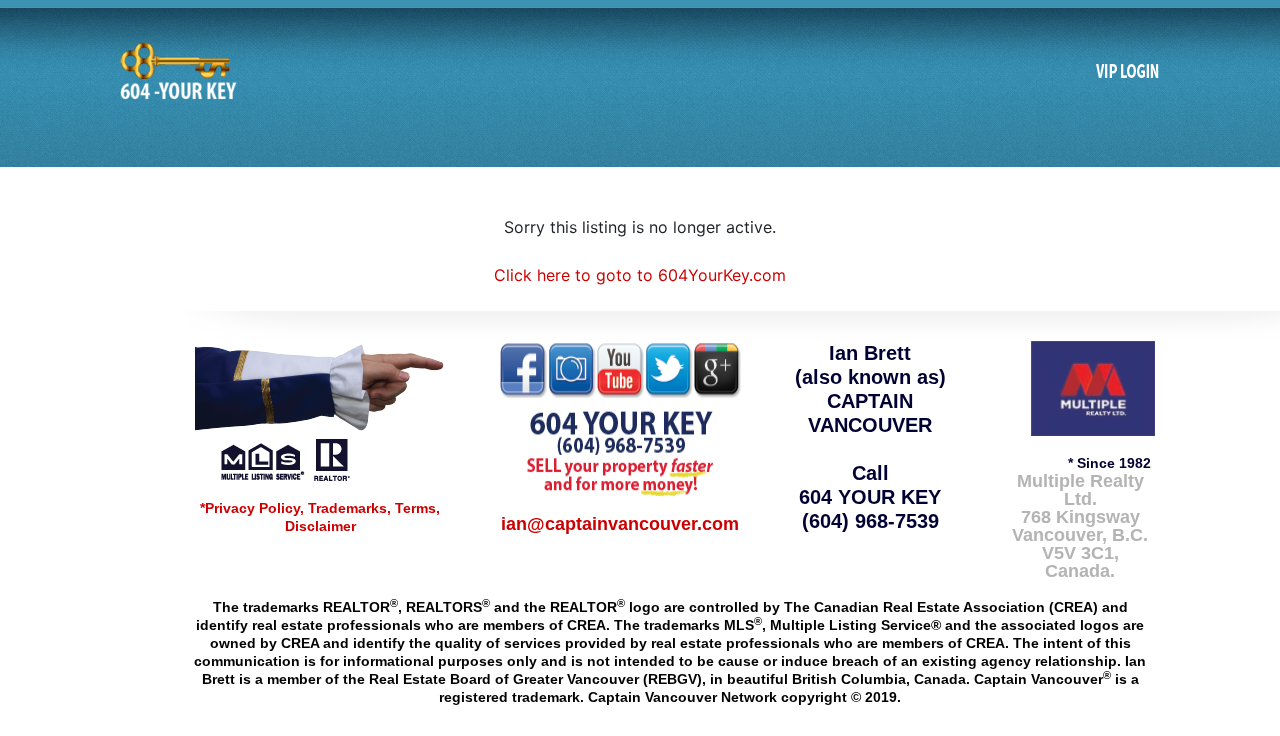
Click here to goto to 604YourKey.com (640, 275)
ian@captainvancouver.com (620, 524)
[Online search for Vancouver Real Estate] (176, 71)
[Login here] (1128, 72)
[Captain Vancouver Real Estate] (320, 410)
